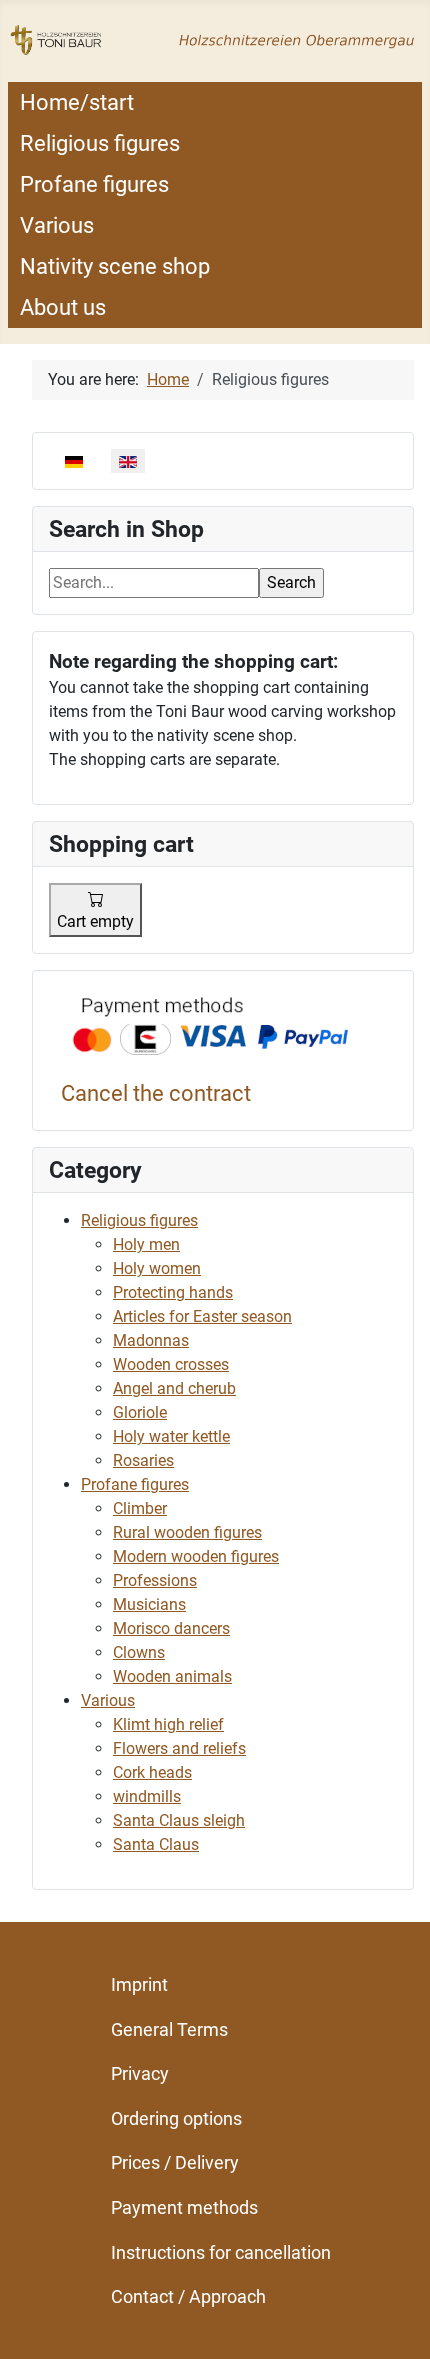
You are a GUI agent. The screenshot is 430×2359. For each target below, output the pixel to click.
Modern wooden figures (196, 1556)
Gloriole (140, 1412)
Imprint (139, 1984)
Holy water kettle (171, 1436)
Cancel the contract (156, 1093)
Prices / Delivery (175, 2162)
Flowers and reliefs (179, 1748)
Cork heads (152, 1772)
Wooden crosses (171, 1364)
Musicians (149, 1604)
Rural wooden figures (187, 1532)
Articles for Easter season (202, 1316)
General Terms (169, 2029)
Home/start (77, 102)
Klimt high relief (168, 1724)
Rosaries (143, 1460)
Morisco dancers (171, 1628)
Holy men (146, 1244)
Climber (140, 1508)
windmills (147, 1796)
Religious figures (100, 143)
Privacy (140, 2073)
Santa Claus (156, 1844)
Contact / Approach (188, 2296)
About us (63, 307)
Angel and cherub (174, 1388)
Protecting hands (173, 1292)
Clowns (139, 1652)
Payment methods (184, 2207)
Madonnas (151, 1340)
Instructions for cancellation (221, 2252)
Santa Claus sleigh (179, 1820)
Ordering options (176, 2118)
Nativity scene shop (115, 266)
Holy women (157, 1268)
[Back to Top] (395, 2322)
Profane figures (94, 184)
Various (57, 225)
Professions (155, 1580)
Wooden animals (172, 1676)
